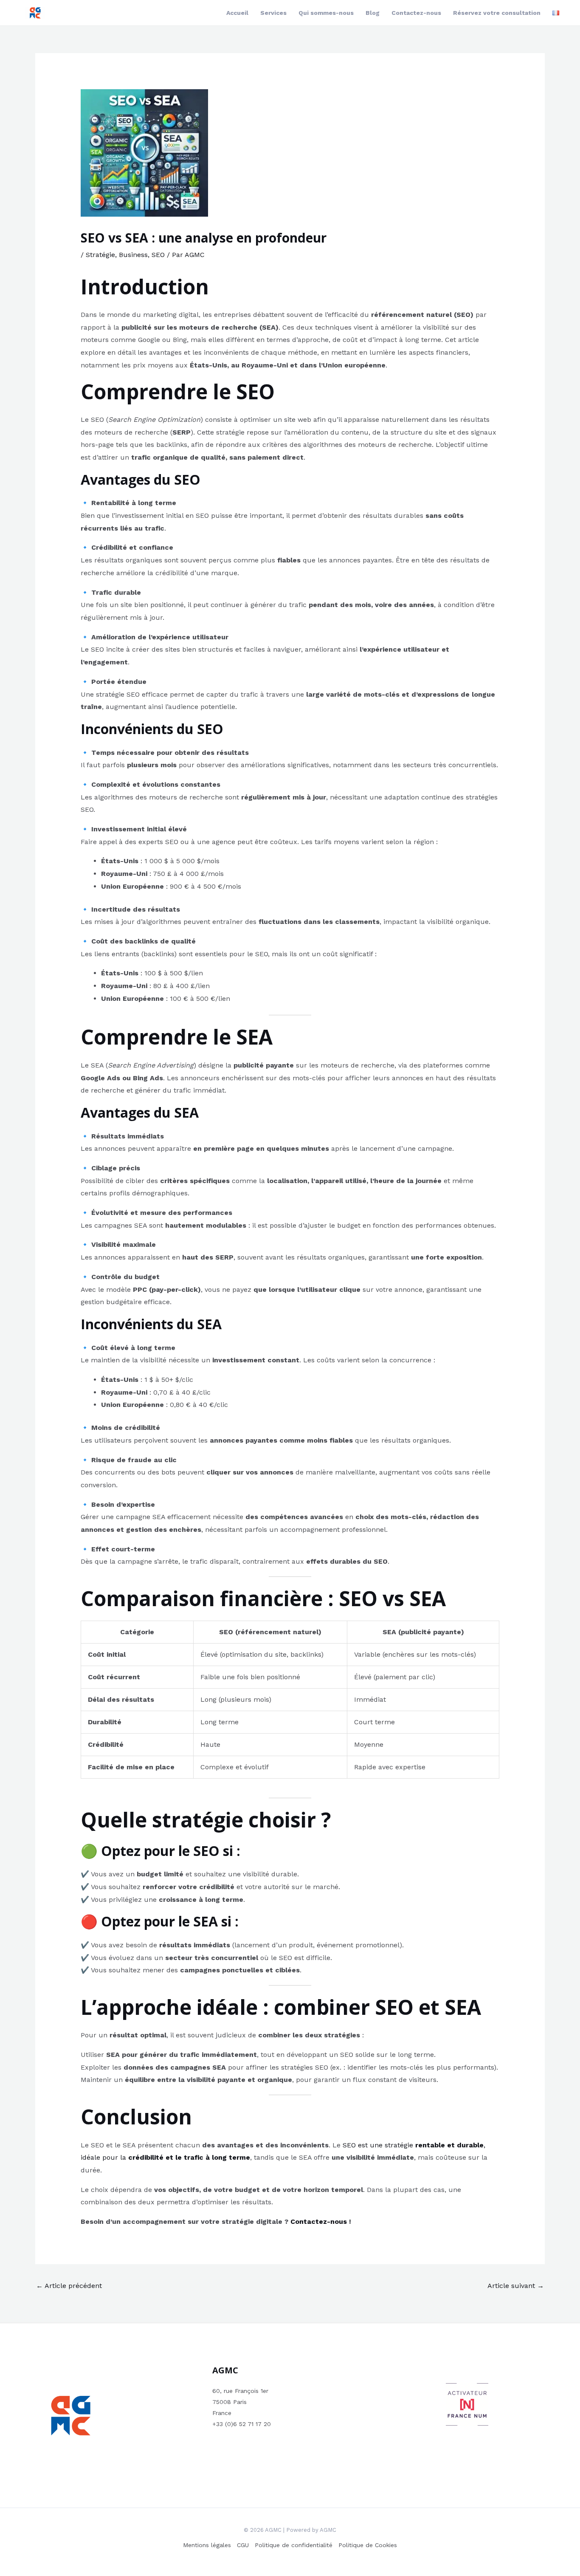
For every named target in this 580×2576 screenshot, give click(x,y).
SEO (158, 255)
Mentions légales (207, 2545)
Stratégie (100, 255)
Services (273, 13)
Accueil (237, 13)
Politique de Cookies (368, 2545)
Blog (373, 13)
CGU (243, 2545)
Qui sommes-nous (326, 13)
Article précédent (69, 2286)
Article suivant (516, 2286)
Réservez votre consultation (497, 13)
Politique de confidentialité (294, 2545)
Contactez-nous (416, 13)
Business (133, 255)
